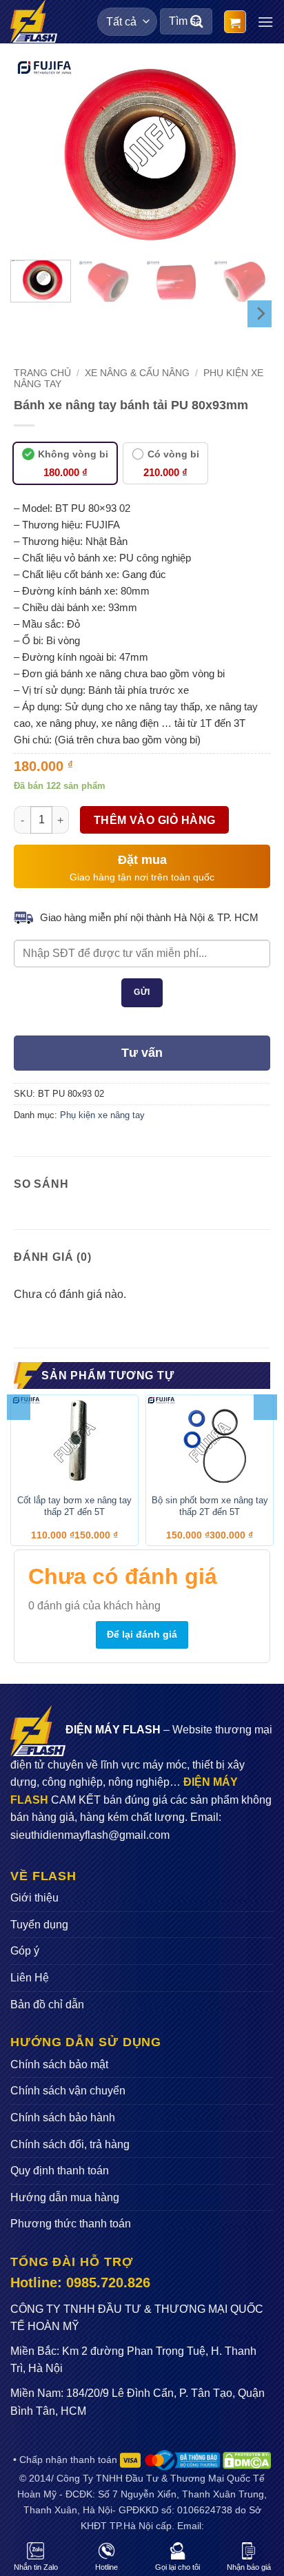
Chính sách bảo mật (59, 2064)
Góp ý (25, 1951)
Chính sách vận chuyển (68, 2091)
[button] (235, 22)
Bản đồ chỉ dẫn (47, 2005)
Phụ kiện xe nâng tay (102, 1115)
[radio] (65, 463)
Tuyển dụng (39, 1925)
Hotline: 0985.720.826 (80, 2283)
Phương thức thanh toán (71, 2224)
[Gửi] (197, 22)
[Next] (247, 154)
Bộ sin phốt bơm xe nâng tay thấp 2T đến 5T (210, 1506)
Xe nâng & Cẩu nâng (137, 373)
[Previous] (37, 154)
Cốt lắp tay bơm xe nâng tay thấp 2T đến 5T (74, 1506)
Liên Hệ (30, 1978)
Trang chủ (42, 373)
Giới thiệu (34, 1898)
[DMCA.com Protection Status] (246, 2460)
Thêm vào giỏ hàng (155, 820)
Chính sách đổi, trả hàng (70, 2144)
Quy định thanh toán (60, 2171)
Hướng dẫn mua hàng (65, 2197)
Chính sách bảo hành (63, 2118)
